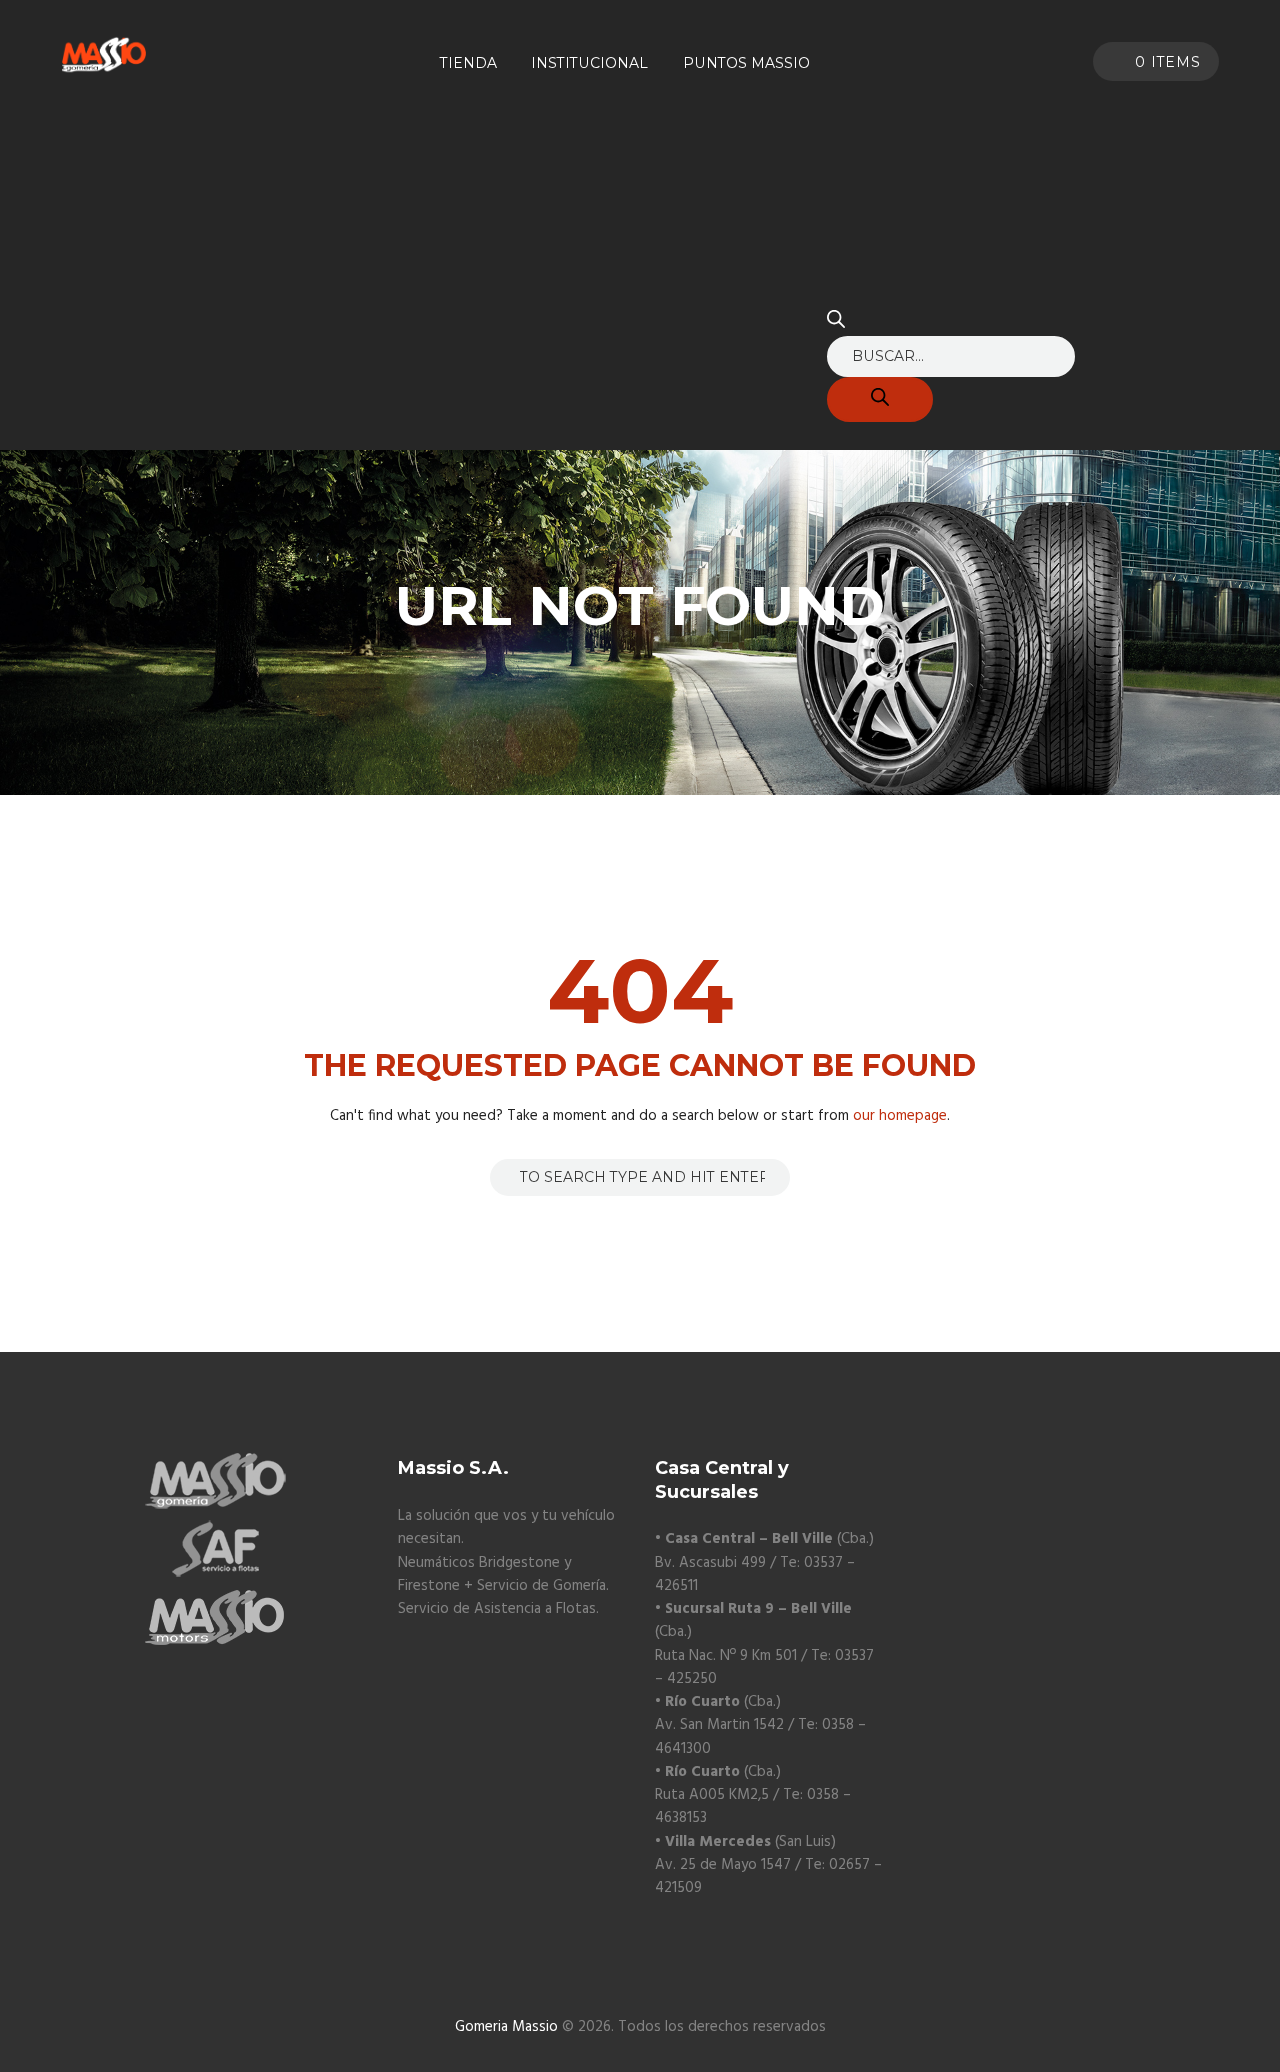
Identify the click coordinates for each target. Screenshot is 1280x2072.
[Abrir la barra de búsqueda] (836, 324)
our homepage (900, 1116)
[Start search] (504, 1176)
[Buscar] (880, 399)
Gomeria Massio (506, 2027)
